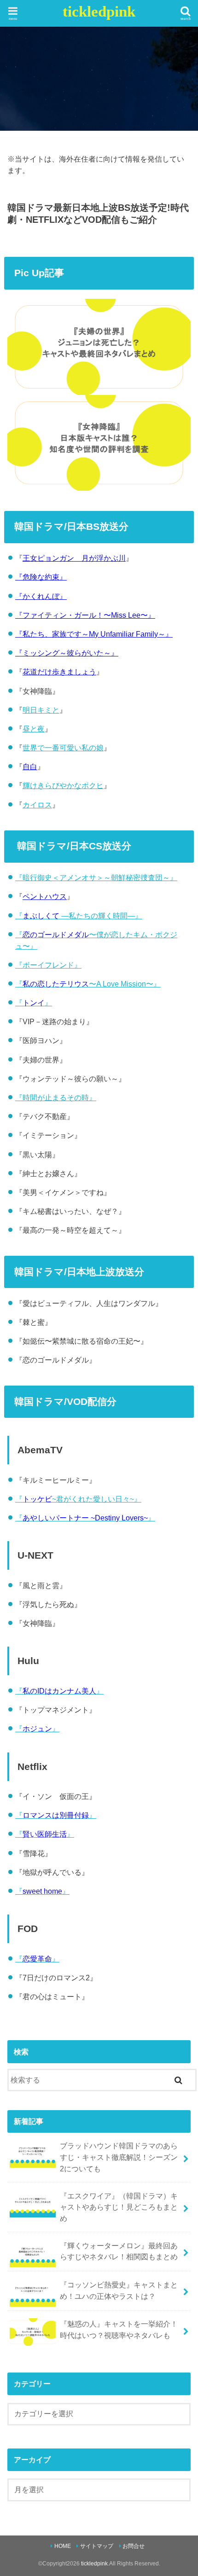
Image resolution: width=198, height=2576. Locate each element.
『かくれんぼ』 (41, 596)
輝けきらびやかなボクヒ (63, 785)
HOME (63, 2546)
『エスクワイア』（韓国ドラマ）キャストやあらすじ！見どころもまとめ (119, 2207)
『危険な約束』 (41, 577)
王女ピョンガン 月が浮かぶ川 (74, 558)
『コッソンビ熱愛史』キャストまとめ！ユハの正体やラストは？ (119, 2290)
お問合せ (134, 2546)
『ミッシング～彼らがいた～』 (67, 653)
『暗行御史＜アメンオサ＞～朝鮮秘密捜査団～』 (96, 877)
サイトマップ (97, 2546)
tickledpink (99, 12)
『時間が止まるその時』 (56, 1097)
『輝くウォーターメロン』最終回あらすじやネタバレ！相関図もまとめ (119, 2251)
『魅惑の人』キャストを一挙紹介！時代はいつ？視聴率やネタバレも (119, 2329)
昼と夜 (34, 729)
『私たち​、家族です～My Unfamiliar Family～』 (94, 634)
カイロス (37, 805)
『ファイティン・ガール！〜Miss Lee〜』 (85, 615)
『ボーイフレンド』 (48, 965)
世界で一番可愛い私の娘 (63, 748)
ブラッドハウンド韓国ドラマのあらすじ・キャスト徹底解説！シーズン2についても (119, 2157)
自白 (30, 766)
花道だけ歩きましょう (59, 672)
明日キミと (41, 710)
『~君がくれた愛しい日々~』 (78, 1499)
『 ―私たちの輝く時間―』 (79, 916)
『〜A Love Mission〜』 (88, 984)
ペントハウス (45, 896)
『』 (34, 1003)
